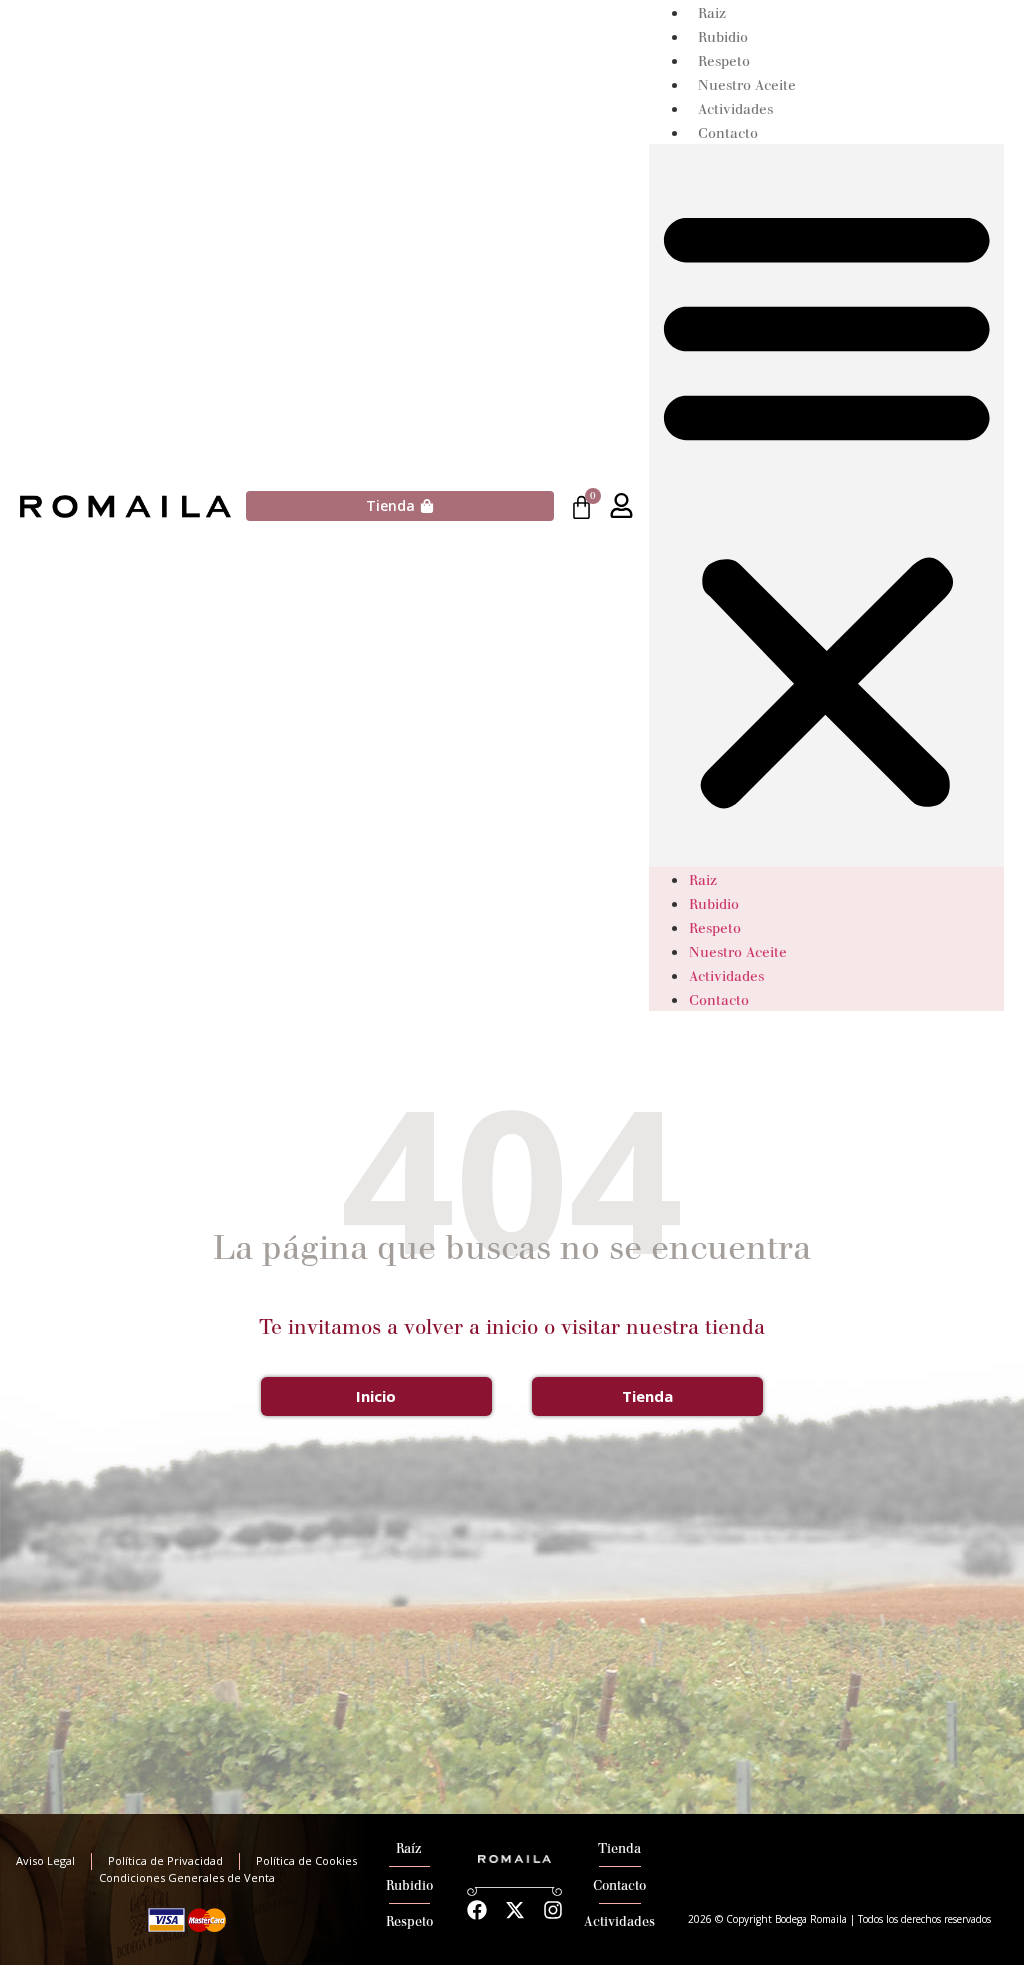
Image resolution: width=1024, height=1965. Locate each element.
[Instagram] (553, 1910)
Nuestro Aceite (747, 85)
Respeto (724, 61)
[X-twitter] (515, 1910)
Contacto (728, 133)
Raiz (712, 13)
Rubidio (723, 37)
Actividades (735, 109)
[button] (827, 505)
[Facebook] (477, 1910)
